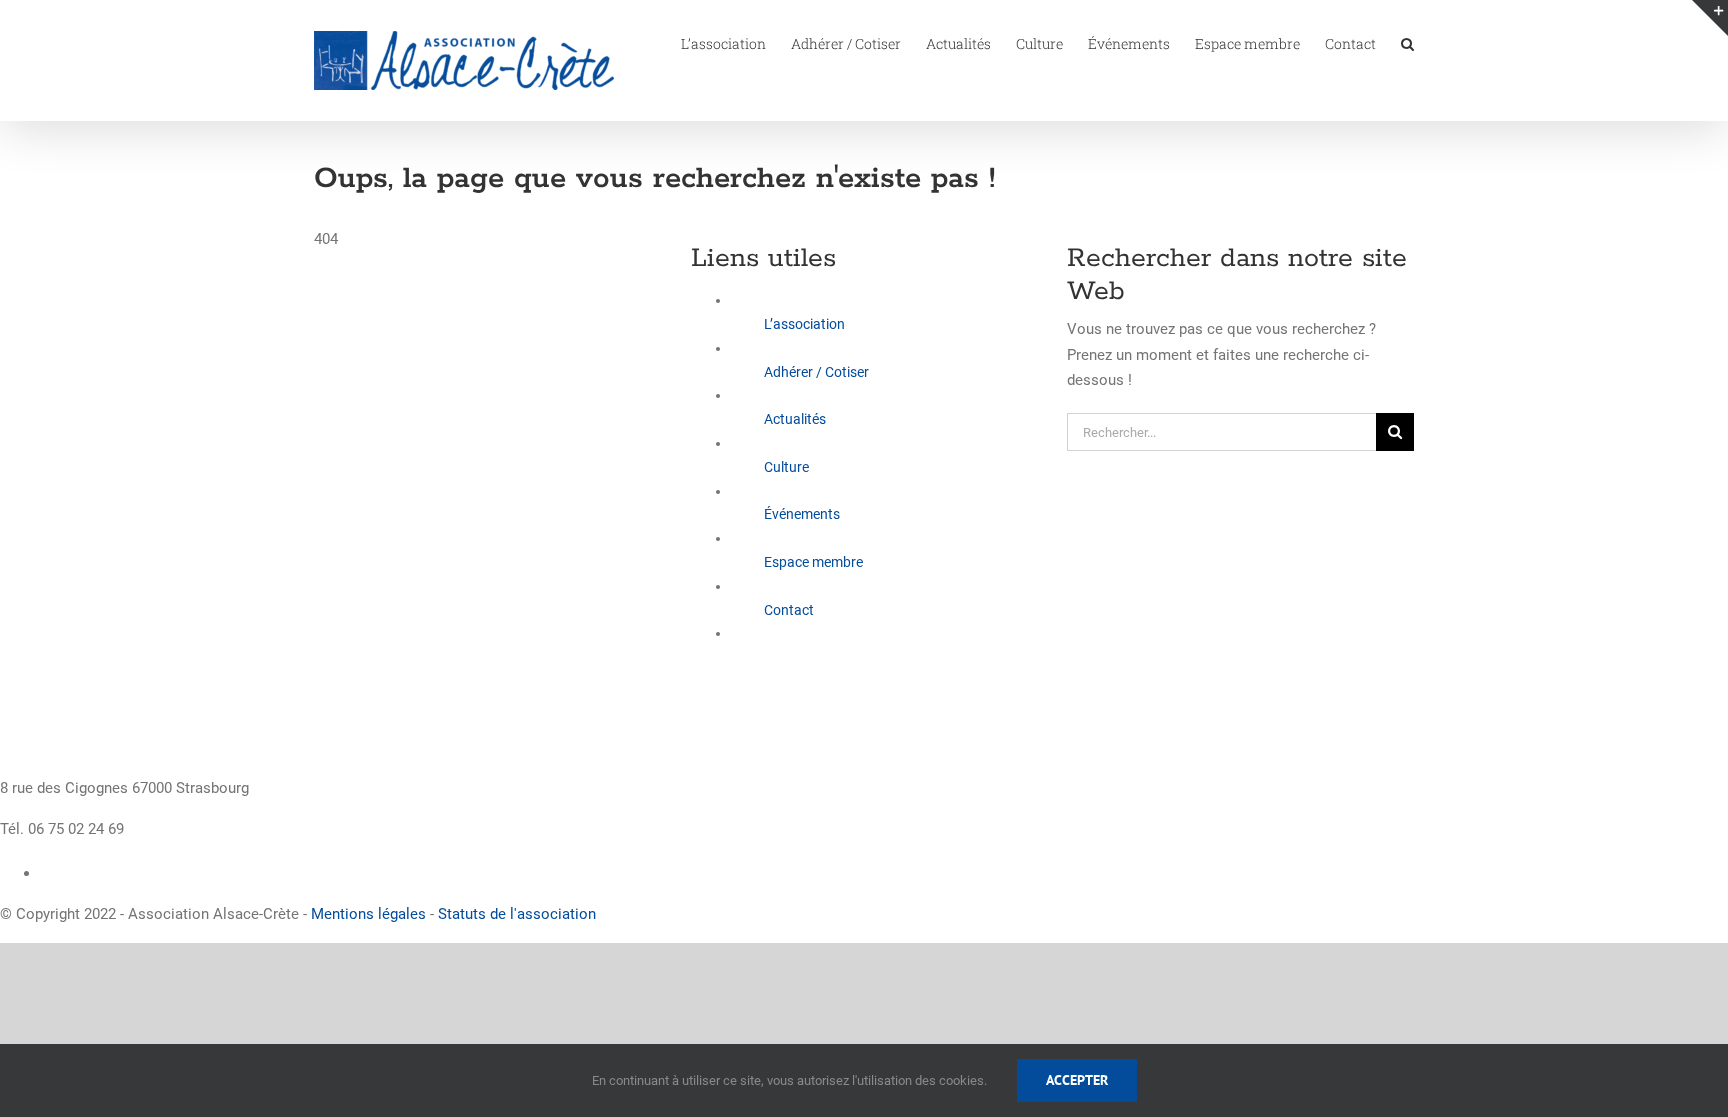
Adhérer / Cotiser (816, 372)
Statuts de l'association (517, 914)
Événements (802, 514)
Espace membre (813, 562)
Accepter (1077, 1080)
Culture (786, 467)
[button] (1407, 42)
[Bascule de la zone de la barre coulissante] (1710, 18)
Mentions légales (368, 914)
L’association (804, 324)
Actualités (795, 419)
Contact (789, 610)
